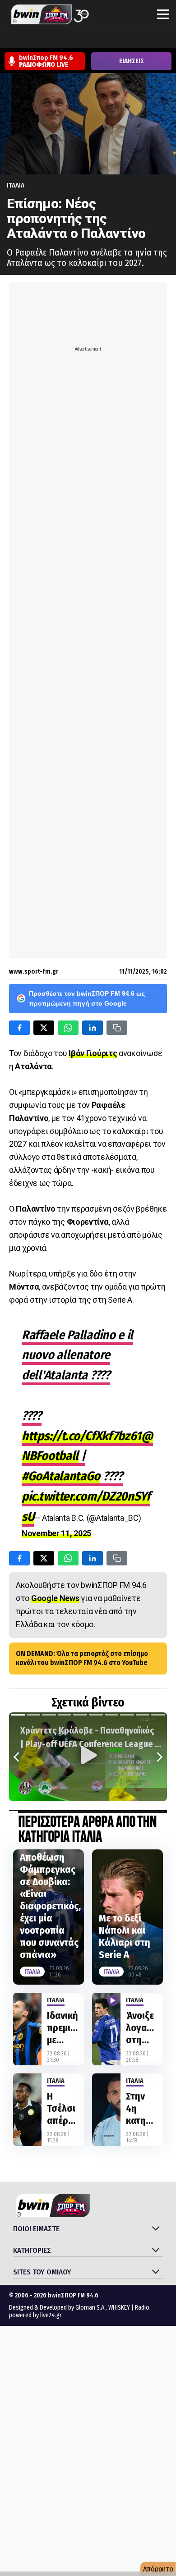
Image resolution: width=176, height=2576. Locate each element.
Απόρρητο (158, 2569)
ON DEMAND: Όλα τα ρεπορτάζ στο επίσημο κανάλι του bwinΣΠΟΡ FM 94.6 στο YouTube (82, 1658)
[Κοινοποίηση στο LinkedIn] (93, 1028)
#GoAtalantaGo (61, 1476)
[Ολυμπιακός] (111, 40)
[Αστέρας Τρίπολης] (43, 40)
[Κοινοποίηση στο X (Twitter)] (44, 1028)
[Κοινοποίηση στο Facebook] (19, 1028)
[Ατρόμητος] (60, 40)
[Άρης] (26, 40)
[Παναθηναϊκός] (146, 40)
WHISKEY (119, 2308)
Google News (55, 1598)
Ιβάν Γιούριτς (93, 1053)
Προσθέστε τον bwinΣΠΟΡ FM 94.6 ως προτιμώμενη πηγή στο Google (87, 998)
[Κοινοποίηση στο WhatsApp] (68, 1028)
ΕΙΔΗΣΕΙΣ (132, 61)
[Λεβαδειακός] (94, 40)
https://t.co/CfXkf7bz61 (81, 1436)
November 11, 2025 (56, 1533)
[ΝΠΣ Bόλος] (77, 40)
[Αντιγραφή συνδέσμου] (117, 1028)
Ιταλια (16, 185)
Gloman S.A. (90, 2308)
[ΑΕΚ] (9, 40)
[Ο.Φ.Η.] (129, 40)
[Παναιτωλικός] (163, 40)
